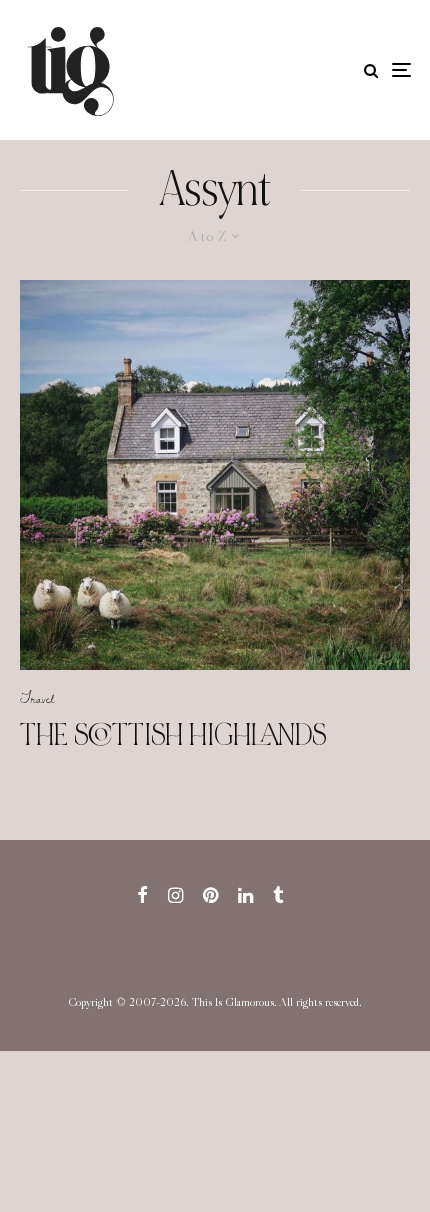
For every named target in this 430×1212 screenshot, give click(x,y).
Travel (37, 698)
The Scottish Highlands (173, 735)
